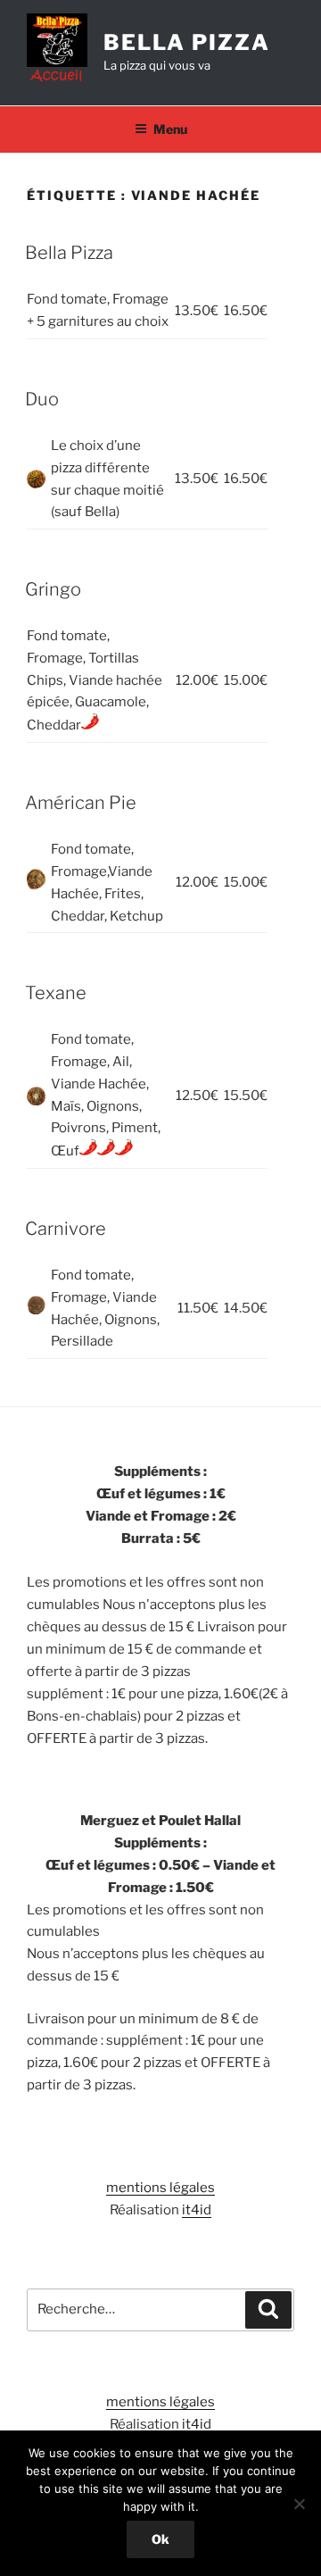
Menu (170, 129)
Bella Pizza (186, 42)
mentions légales (160, 2188)
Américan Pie (81, 803)
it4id (197, 2210)
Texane (56, 993)
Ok (160, 2539)
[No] (299, 2504)
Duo (42, 399)
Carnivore (66, 1229)
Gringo (53, 589)
